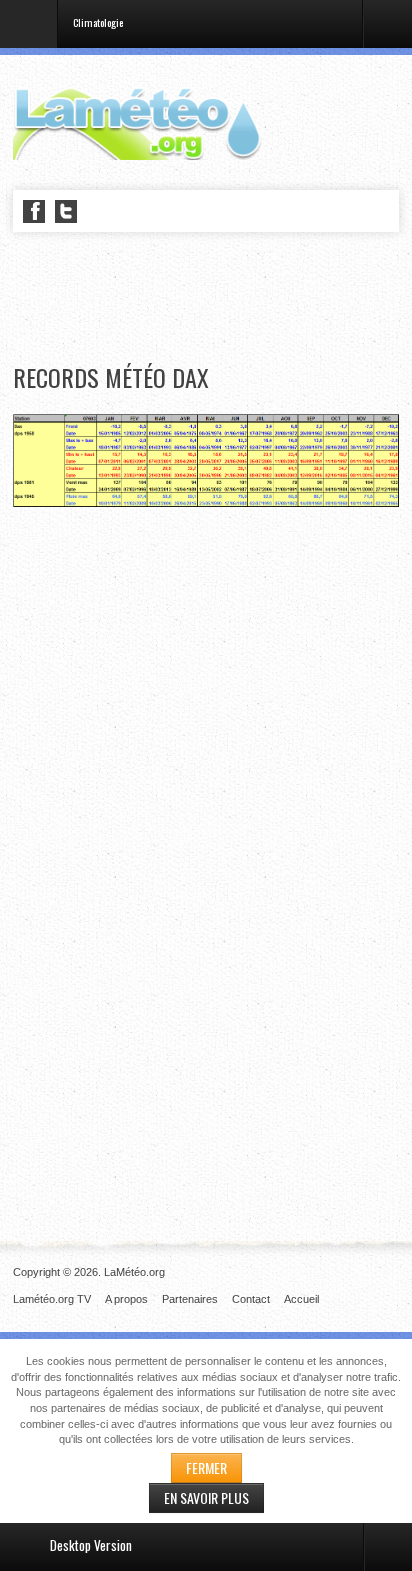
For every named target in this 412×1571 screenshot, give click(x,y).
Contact (251, 1299)
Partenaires (190, 1299)
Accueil (301, 1299)
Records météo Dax (111, 377)
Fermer (206, 1467)
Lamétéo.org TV (52, 1299)
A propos (126, 1299)
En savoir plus (206, 1497)
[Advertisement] (212, 299)
